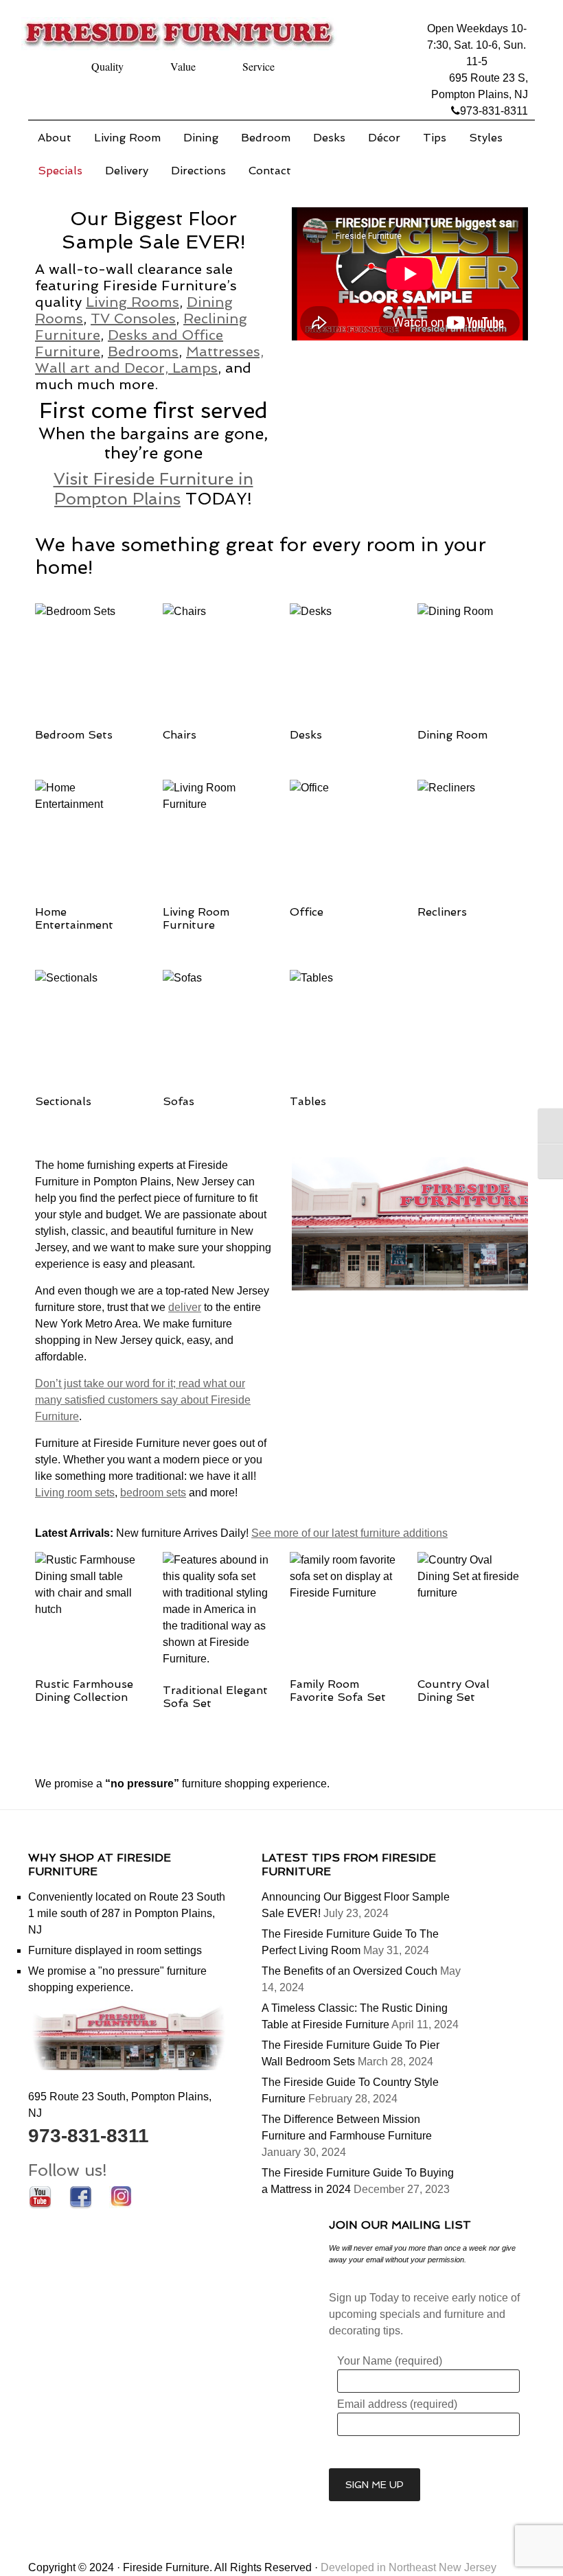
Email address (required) (397, 2404)
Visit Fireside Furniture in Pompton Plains (153, 489)
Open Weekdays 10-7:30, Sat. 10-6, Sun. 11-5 (477, 45)
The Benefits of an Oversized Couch (349, 1971)
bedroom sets (153, 1493)
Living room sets (75, 1493)
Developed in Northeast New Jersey (409, 2567)
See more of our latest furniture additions (349, 1533)
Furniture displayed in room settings (115, 1950)
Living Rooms (133, 302)
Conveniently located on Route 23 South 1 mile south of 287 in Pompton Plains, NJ (127, 1913)
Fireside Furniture (183, 38)
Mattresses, (225, 351)
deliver (185, 1307)
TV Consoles (133, 318)
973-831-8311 (494, 111)
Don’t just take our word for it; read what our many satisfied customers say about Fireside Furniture (143, 1400)
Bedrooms (143, 351)
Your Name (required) (390, 2361)
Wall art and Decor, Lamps (126, 368)
